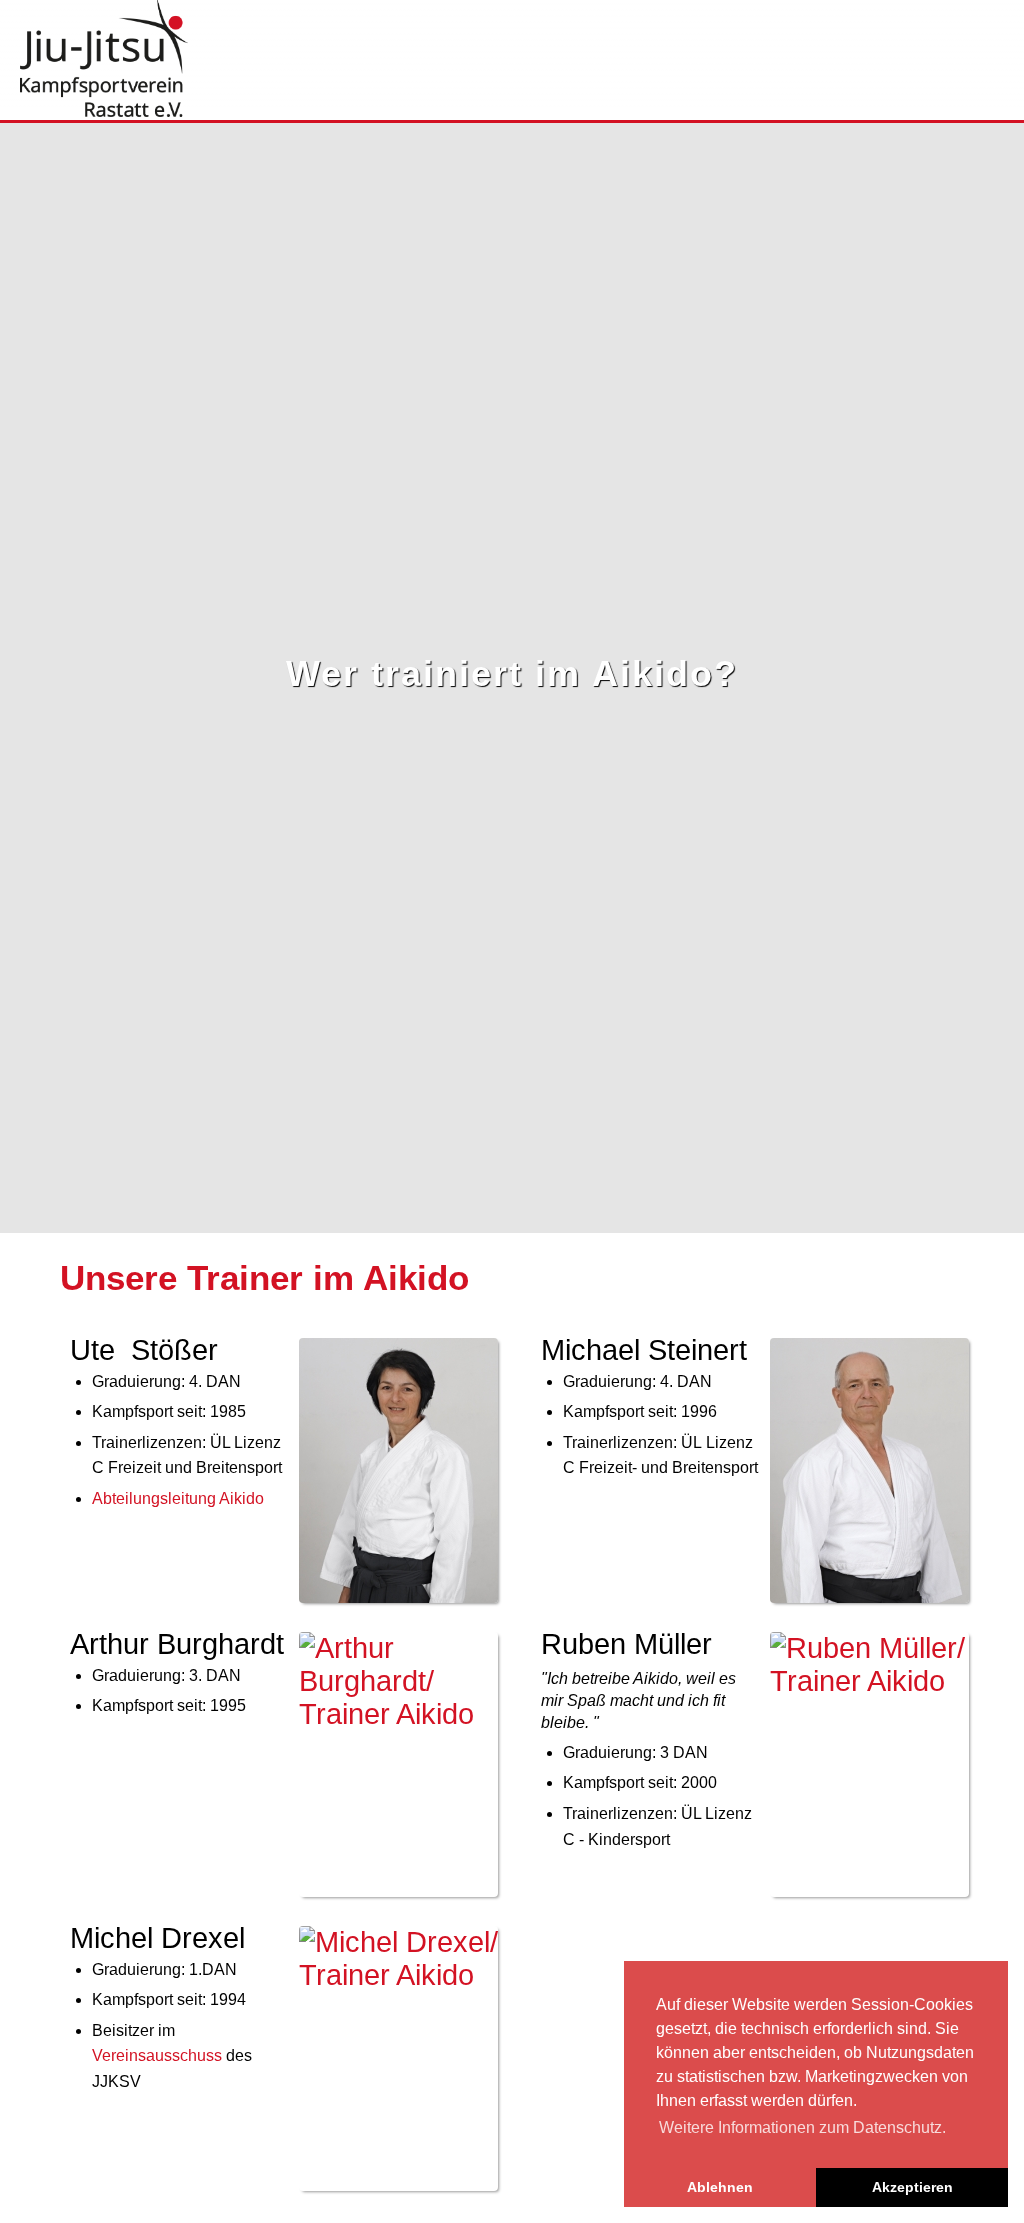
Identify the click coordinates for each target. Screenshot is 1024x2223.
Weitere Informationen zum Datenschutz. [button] (802, 2127)
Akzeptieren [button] (912, 2187)
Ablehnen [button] (720, 2187)
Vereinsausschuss (157, 2055)
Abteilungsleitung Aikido (178, 1498)
